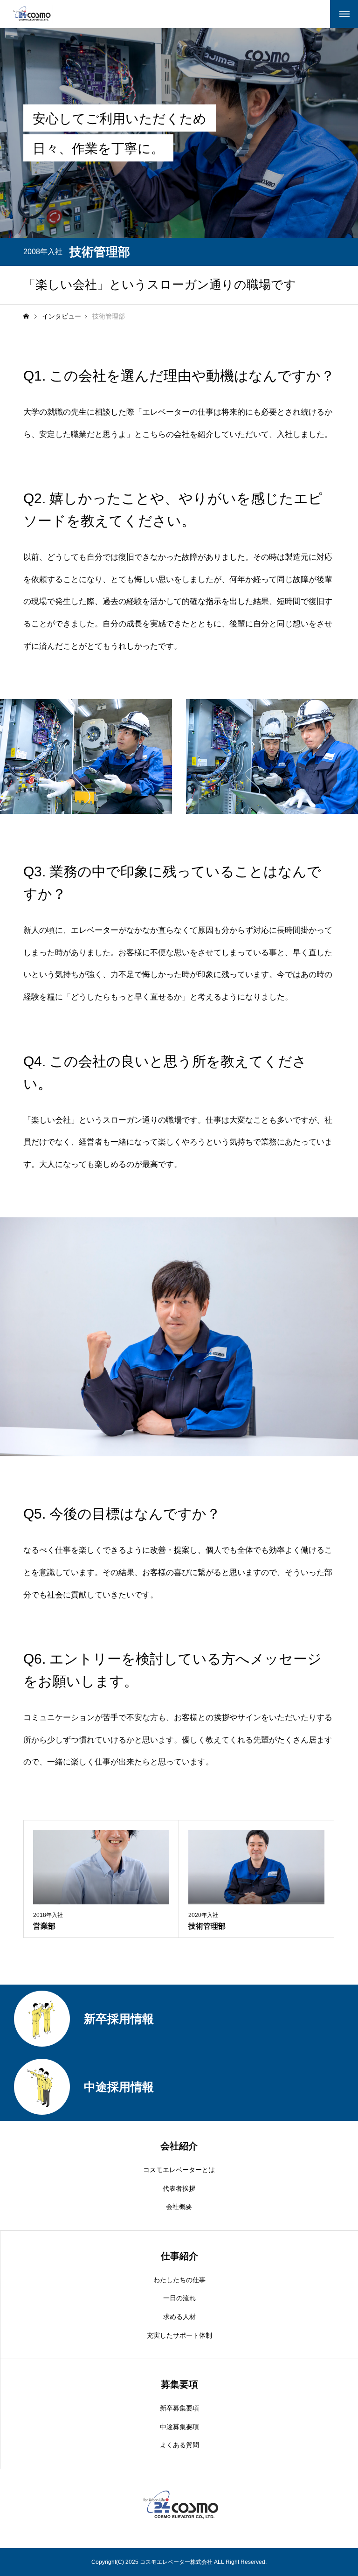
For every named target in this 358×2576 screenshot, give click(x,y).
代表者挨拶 (179, 2188)
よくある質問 (179, 2445)
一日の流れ (179, 2298)
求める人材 (179, 2317)
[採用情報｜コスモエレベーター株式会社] (31, 14)
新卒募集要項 (179, 2408)
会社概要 (179, 2207)
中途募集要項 (179, 2427)
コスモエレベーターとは (179, 2170)
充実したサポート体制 (179, 2335)
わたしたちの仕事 (179, 2280)
